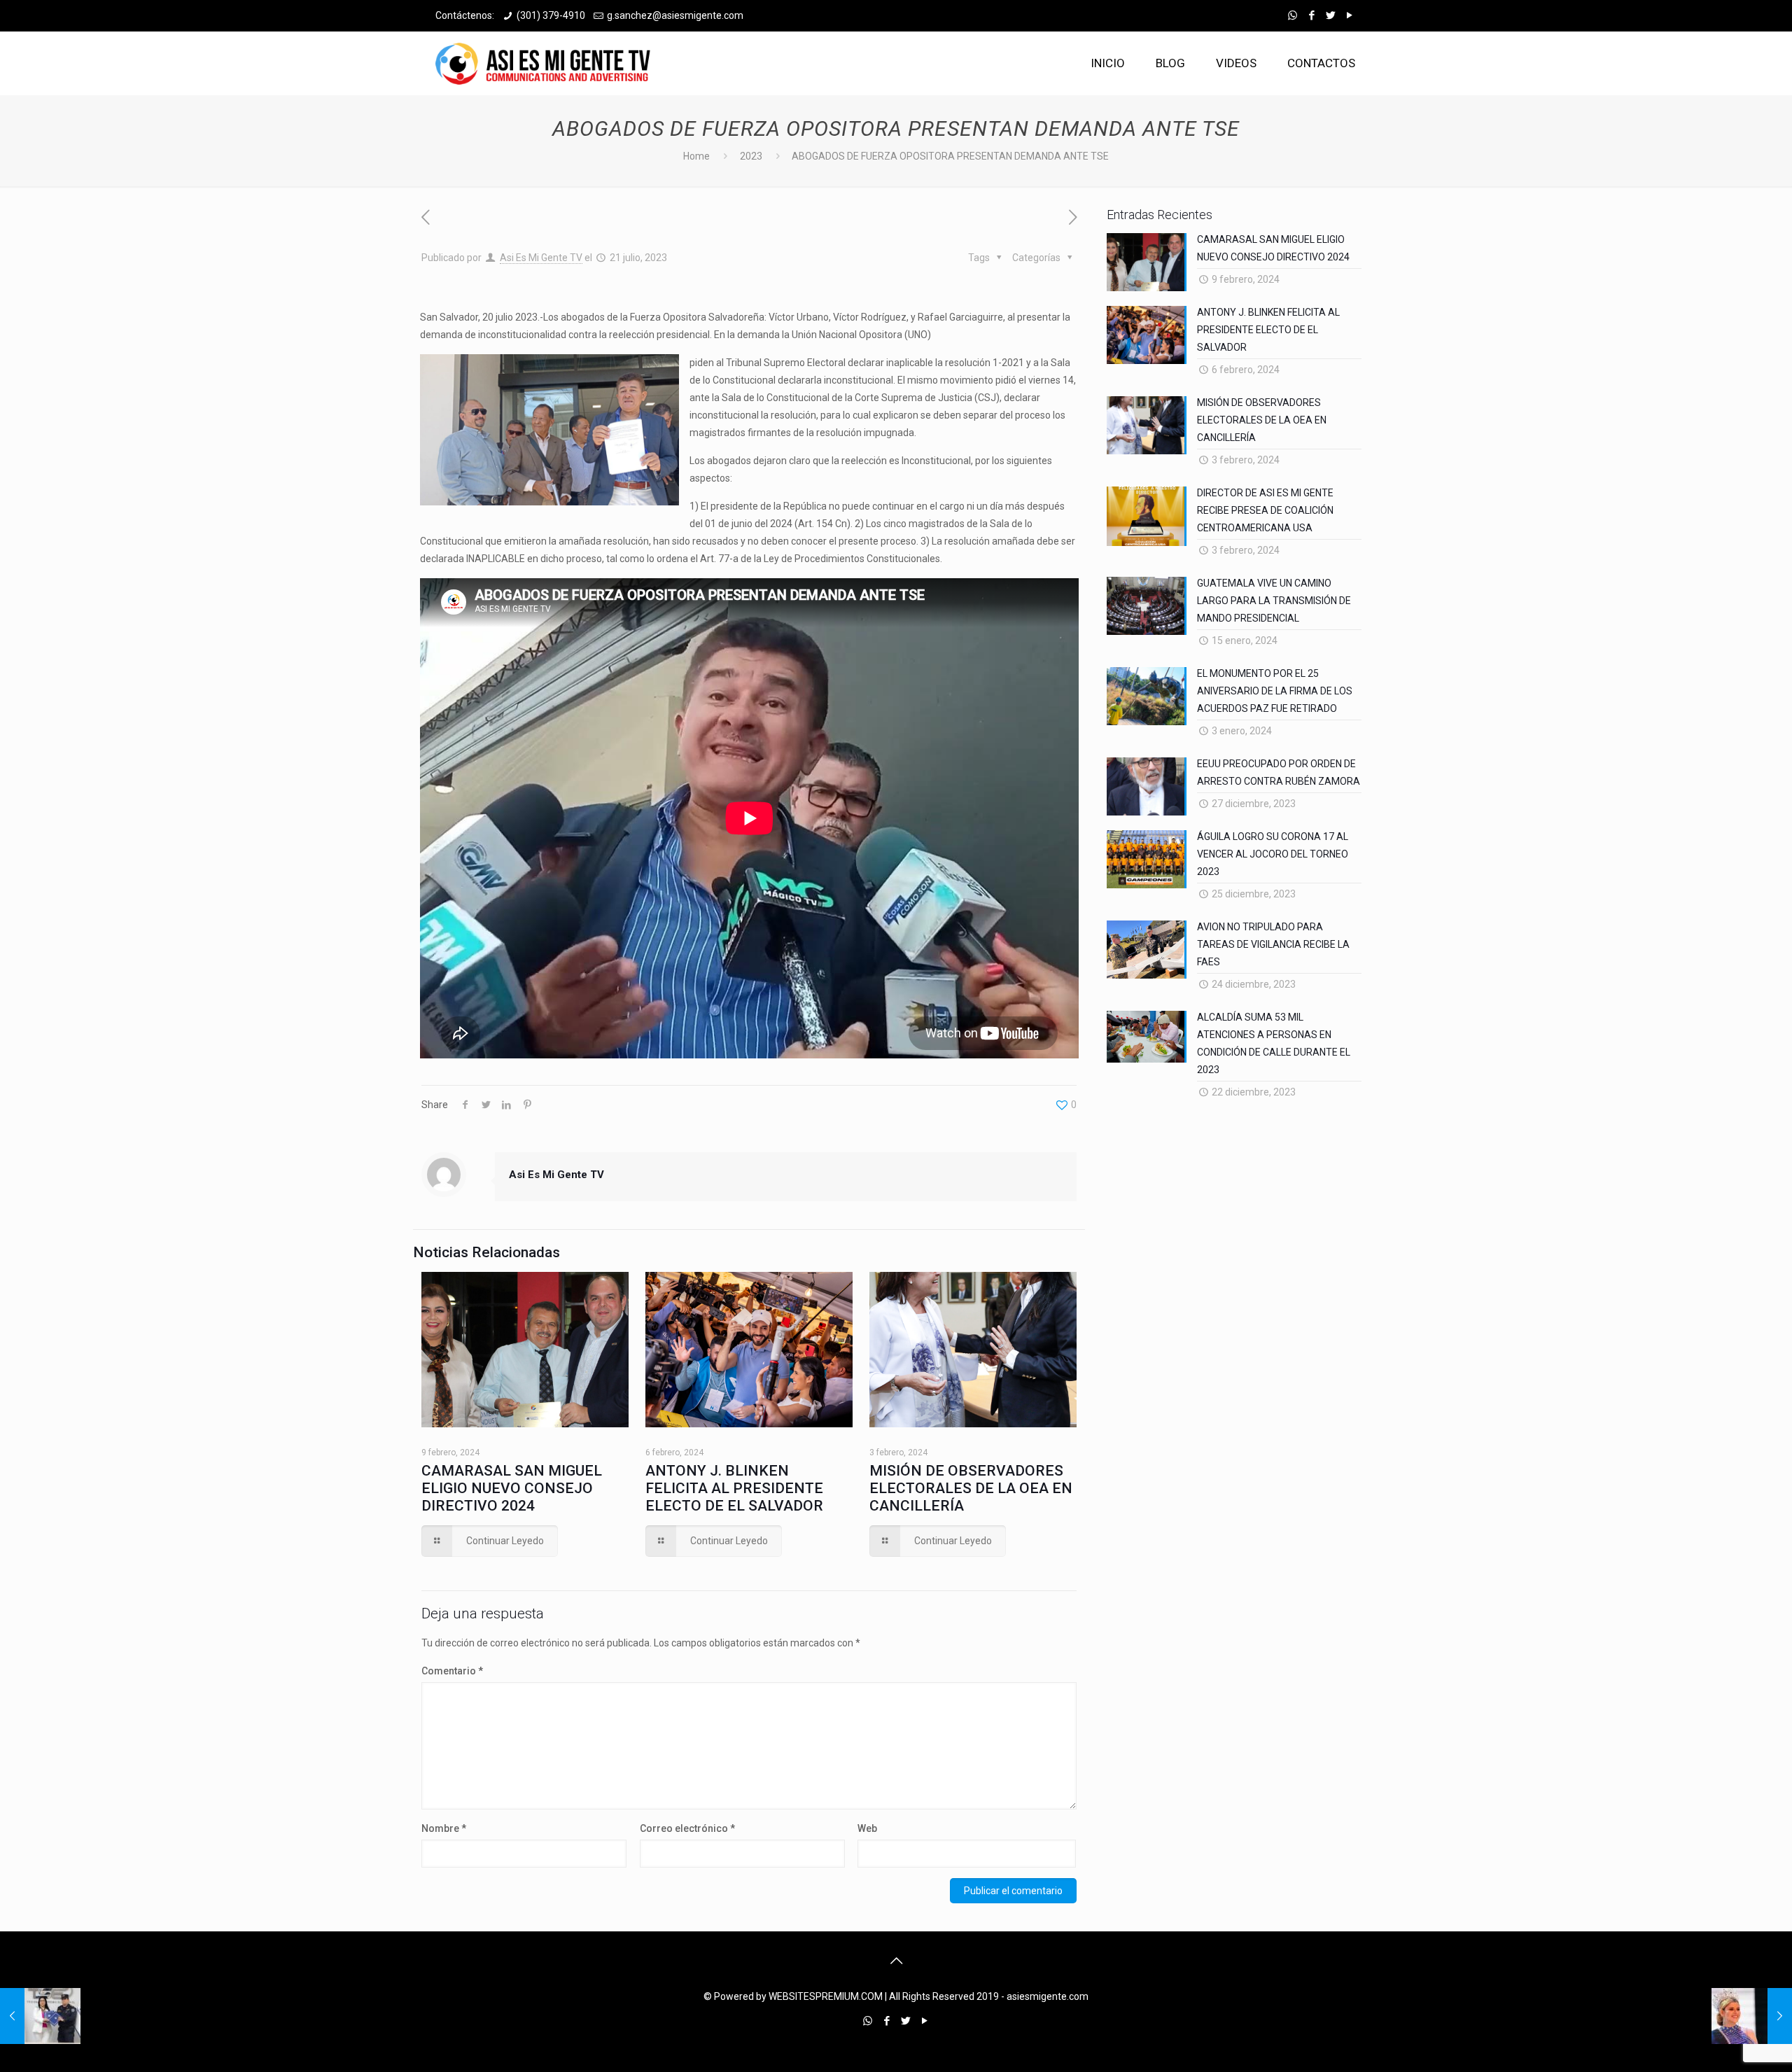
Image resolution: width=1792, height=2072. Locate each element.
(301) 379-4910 (551, 15)
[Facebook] (1311, 15)
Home (696, 156)
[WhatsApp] (1293, 15)
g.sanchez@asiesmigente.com (675, 15)
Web (867, 1828)
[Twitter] (1330, 15)
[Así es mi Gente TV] (547, 63)
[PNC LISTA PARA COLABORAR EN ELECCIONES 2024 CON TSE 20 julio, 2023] (40, 2016)
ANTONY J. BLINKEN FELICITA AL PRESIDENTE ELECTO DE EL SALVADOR (734, 1488)
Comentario (452, 1671)
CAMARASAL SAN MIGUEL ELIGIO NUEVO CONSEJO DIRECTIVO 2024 (512, 1488)
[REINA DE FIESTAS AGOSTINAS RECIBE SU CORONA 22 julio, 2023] (1752, 2016)
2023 (751, 156)
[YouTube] (1349, 15)
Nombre (444, 1828)
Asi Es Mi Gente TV (541, 258)
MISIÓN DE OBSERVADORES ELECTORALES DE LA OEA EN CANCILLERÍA (971, 1488)
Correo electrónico (687, 1828)
